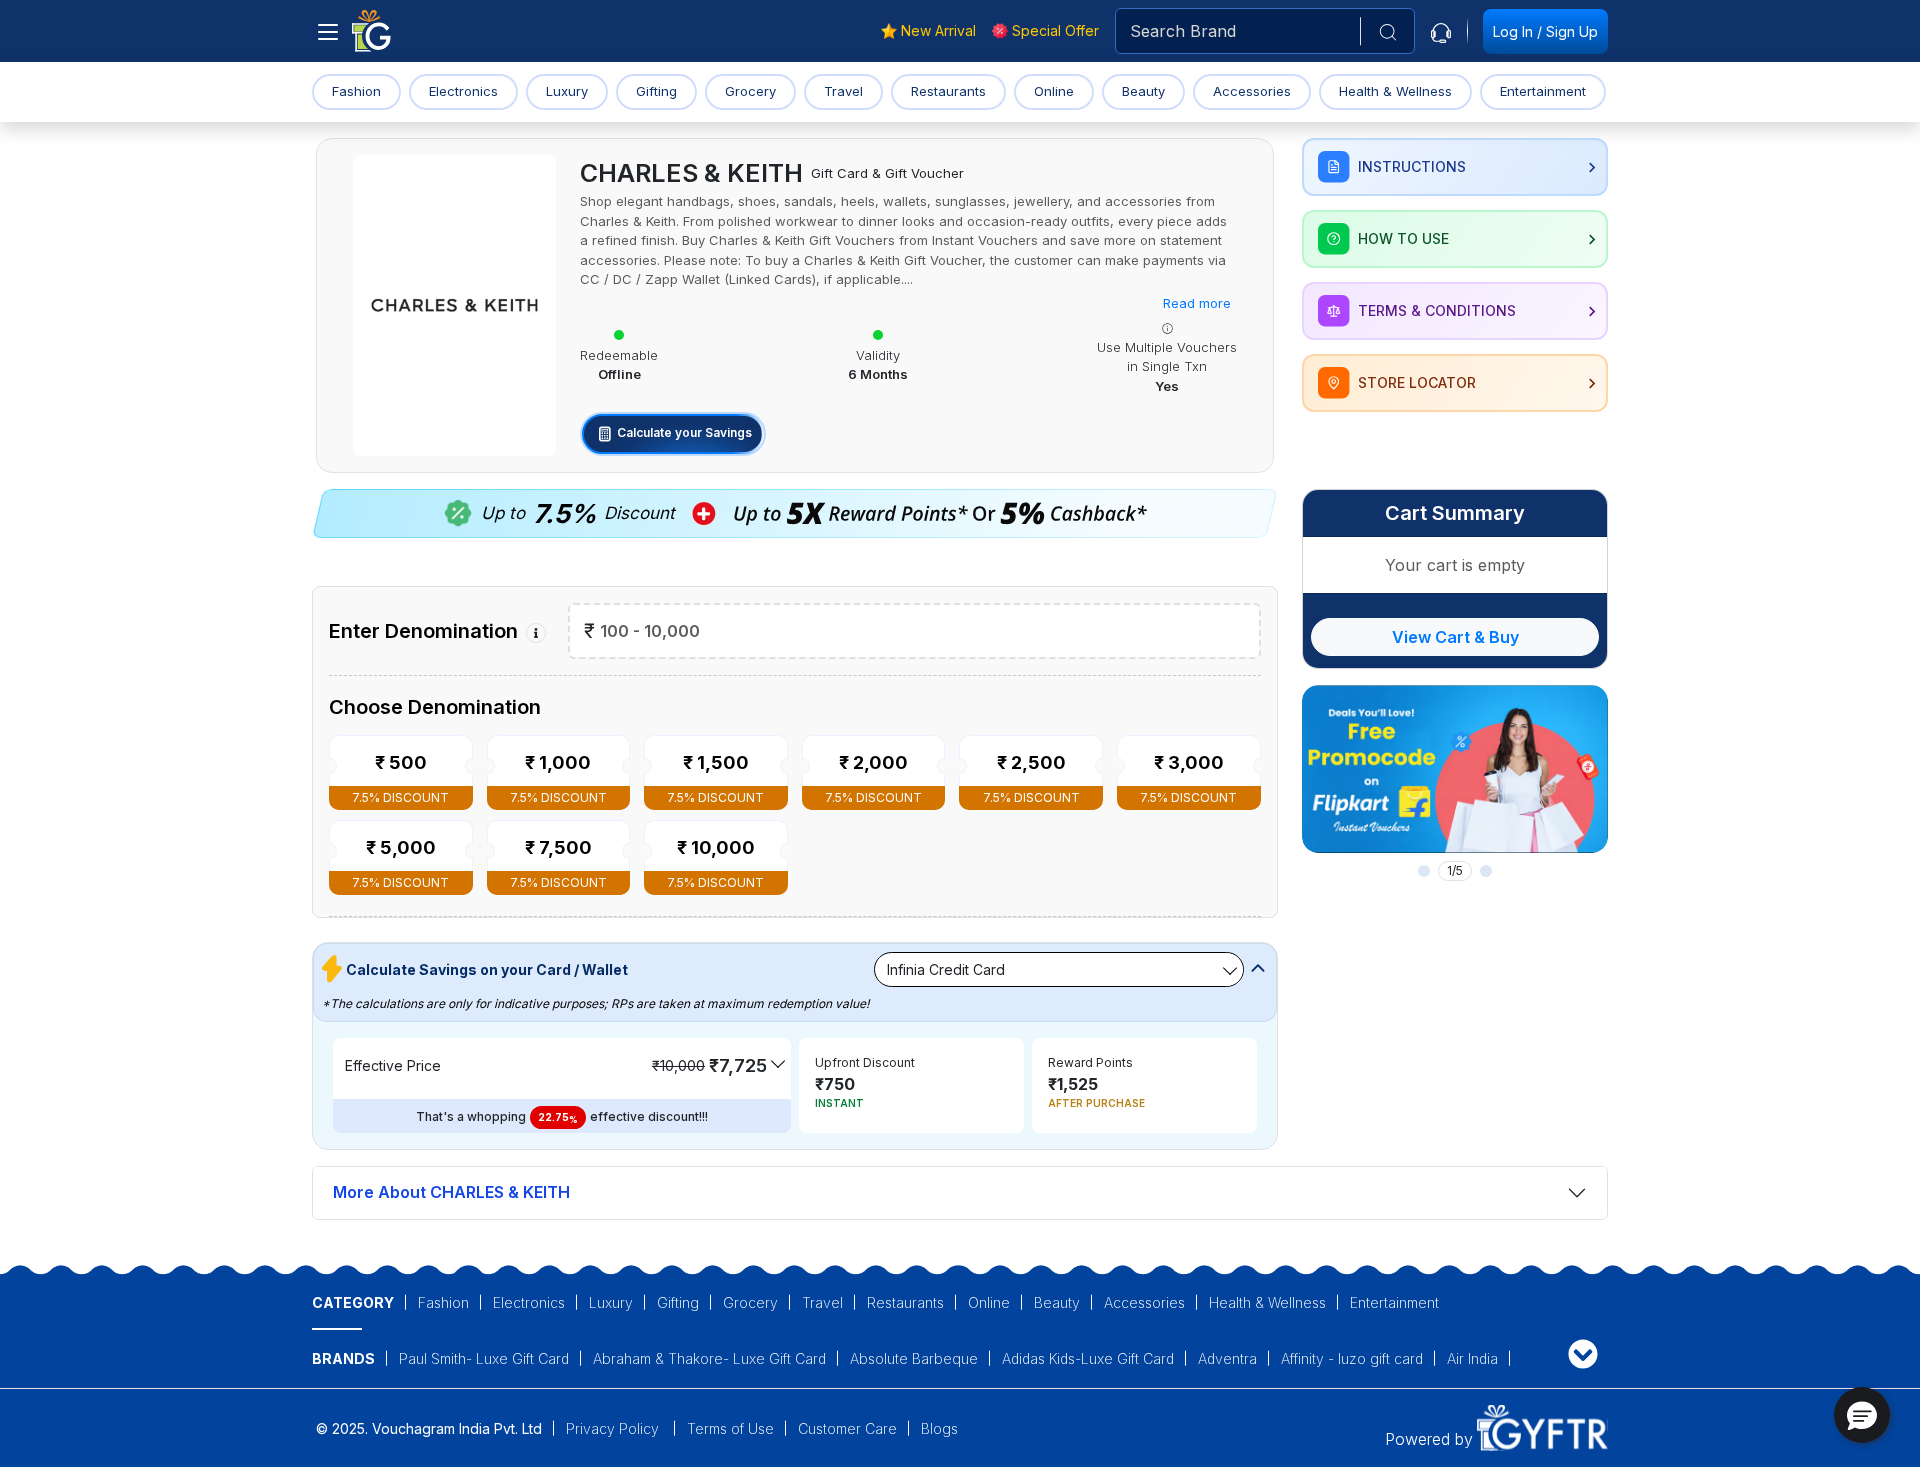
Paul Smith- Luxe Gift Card (484, 1358)
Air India (1472, 1358)
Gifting (656, 91)
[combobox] (1265, 31)
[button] (1862, 1415)
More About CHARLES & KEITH (451, 1192)
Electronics (463, 91)
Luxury (567, 91)
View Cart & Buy (1455, 637)
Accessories (1252, 91)
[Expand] (1583, 1353)
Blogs (939, 1428)
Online (1054, 91)
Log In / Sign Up (1545, 31)
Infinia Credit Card (946, 969)
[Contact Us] (1441, 31)
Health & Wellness (1395, 91)
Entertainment (1543, 91)
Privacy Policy (614, 1428)
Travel (843, 91)
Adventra (1227, 1358)
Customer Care (847, 1428)
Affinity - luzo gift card (1352, 1358)
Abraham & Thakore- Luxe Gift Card (709, 1358)
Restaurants (948, 91)
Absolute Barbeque (914, 1358)
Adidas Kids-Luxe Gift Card (1088, 1358)
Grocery (750, 91)
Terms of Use (730, 1428)
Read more (1197, 303)
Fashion (356, 91)
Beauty (1143, 91)
